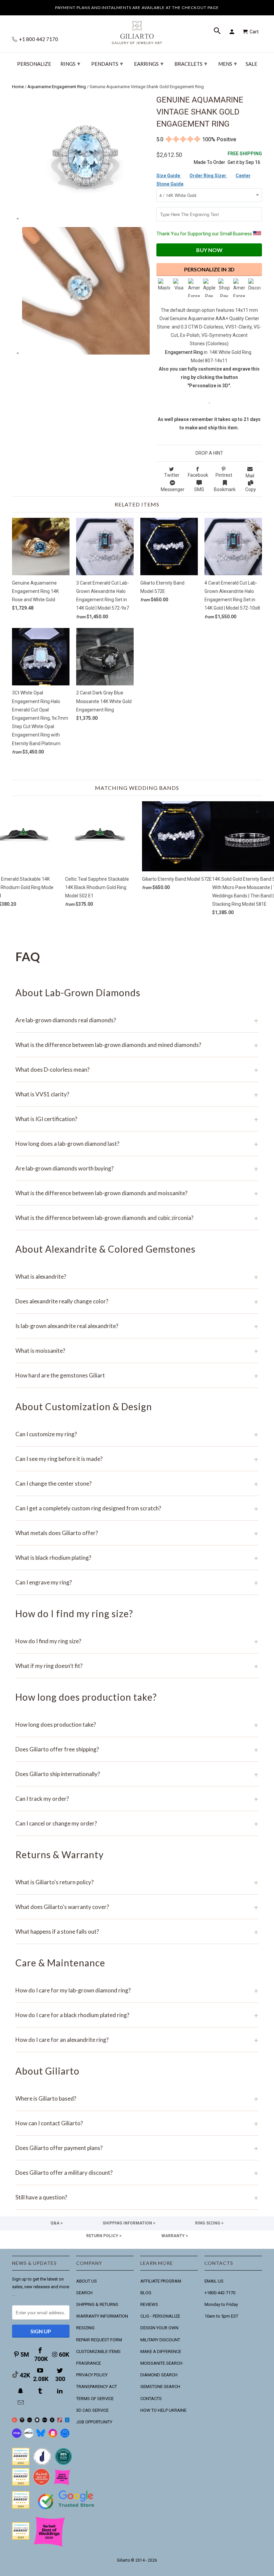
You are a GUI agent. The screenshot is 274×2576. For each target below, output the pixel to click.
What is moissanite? (137, 1351)
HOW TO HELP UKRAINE (163, 2410)
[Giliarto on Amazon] (52, 2421)
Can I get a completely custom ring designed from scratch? (137, 1508)
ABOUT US (87, 2281)
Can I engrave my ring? (137, 1582)
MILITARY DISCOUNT (160, 2340)
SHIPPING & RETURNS (97, 2304)
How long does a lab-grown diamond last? (137, 1144)
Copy (251, 489)
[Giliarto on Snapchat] (21, 2391)
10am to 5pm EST (221, 2316)
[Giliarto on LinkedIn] (60, 2391)
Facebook (198, 475)
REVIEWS (149, 2304)
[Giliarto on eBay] (45, 2421)
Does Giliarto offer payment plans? (137, 2148)
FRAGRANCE (89, 2363)
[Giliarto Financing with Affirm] (29, 2436)
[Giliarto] (137, 30)
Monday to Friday (221, 2304)
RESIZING (85, 2328)
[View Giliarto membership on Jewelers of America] (42, 2464)
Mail (250, 476)
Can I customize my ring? (137, 1434)
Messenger (173, 489)
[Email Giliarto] (21, 2403)
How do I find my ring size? (137, 1641)
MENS (228, 63)
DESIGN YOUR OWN (159, 2328)
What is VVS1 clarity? (137, 1094)
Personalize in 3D (209, 269)
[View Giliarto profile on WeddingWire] (21, 2464)
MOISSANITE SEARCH (161, 2363)
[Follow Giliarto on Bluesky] (41, 2436)
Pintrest (224, 475)
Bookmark (225, 489)
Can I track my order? (137, 1799)
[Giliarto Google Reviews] (37, 2421)
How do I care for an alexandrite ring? (137, 2040)
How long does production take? (137, 1725)
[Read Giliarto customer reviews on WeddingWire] (63, 2464)
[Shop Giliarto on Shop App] (17, 2436)
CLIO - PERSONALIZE (160, 2316)
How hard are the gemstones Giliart (137, 1375)
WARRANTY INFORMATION (102, 2316)
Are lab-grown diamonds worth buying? (137, 1168)
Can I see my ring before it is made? (137, 1459)
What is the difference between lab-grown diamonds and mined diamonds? (137, 1045)
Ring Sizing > (209, 2223)
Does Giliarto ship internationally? (137, 1774)
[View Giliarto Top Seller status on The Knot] (62, 2484)
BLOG (146, 2293)
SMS (199, 489)
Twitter (172, 475)
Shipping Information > (129, 2223)
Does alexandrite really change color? (137, 1301)
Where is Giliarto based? (137, 2098)
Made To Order (210, 162)
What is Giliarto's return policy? (137, 1882)
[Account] (233, 32)
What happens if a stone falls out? (137, 1931)
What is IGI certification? (137, 1119)
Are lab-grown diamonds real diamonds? (137, 1020)
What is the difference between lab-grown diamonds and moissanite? (137, 1193)
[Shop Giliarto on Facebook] (65, 2436)
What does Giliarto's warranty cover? (137, 1907)
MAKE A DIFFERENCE (161, 2351)
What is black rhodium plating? (137, 1558)
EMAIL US (214, 2281)
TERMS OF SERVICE (95, 2399)
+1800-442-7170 (220, 2293)
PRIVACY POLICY (92, 2375)
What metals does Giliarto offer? (137, 1533)
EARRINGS (149, 63)
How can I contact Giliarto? (137, 2123)
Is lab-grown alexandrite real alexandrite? (137, 1326)
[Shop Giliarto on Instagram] (53, 2436)
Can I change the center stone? (137, 1483)
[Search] (218, 32)
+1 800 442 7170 (38, 39)
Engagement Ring (184, 352)
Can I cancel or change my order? (137, 1823)
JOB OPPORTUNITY (94, 2422)
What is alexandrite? (137, 1276)
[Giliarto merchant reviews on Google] (67, 2510)
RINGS (70, 63)
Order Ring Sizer (208, 176)
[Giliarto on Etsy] (30, 2421)
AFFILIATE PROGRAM (161, 2281)
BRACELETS (191, 63)
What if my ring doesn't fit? (137, 1666)
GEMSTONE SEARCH (160, 2387)
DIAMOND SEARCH (159, 2375)
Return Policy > (104, 2236)
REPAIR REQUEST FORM (99, 2340)
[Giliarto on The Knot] (15, 2421)
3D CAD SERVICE (92, 2410)
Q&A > (57, 2223)
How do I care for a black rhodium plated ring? (137, 2015)
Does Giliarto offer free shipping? (137, 1749)
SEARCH (84, 2293)
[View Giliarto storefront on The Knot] (41, 2484)
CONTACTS (151, 2399)
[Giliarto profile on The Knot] (21, 2538)
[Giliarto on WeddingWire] (22, 2421)
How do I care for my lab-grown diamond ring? (137, 1990)
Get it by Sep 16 (245, 158)
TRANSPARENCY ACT (97, 2387)
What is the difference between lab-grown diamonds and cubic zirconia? (137, 1218)
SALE (251, 64)
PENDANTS (107, 63)
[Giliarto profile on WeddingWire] (21, 2507)
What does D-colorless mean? (137, 1069)
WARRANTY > (175, 2236)
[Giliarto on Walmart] (67, 2421)
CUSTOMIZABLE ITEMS (98, 2351)
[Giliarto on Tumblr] (41, 2391)
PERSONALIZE (34, 64)
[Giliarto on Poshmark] (60, 2421)
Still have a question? (137, 2197)
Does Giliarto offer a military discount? (137, 2173)
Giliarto (123, 2560)
